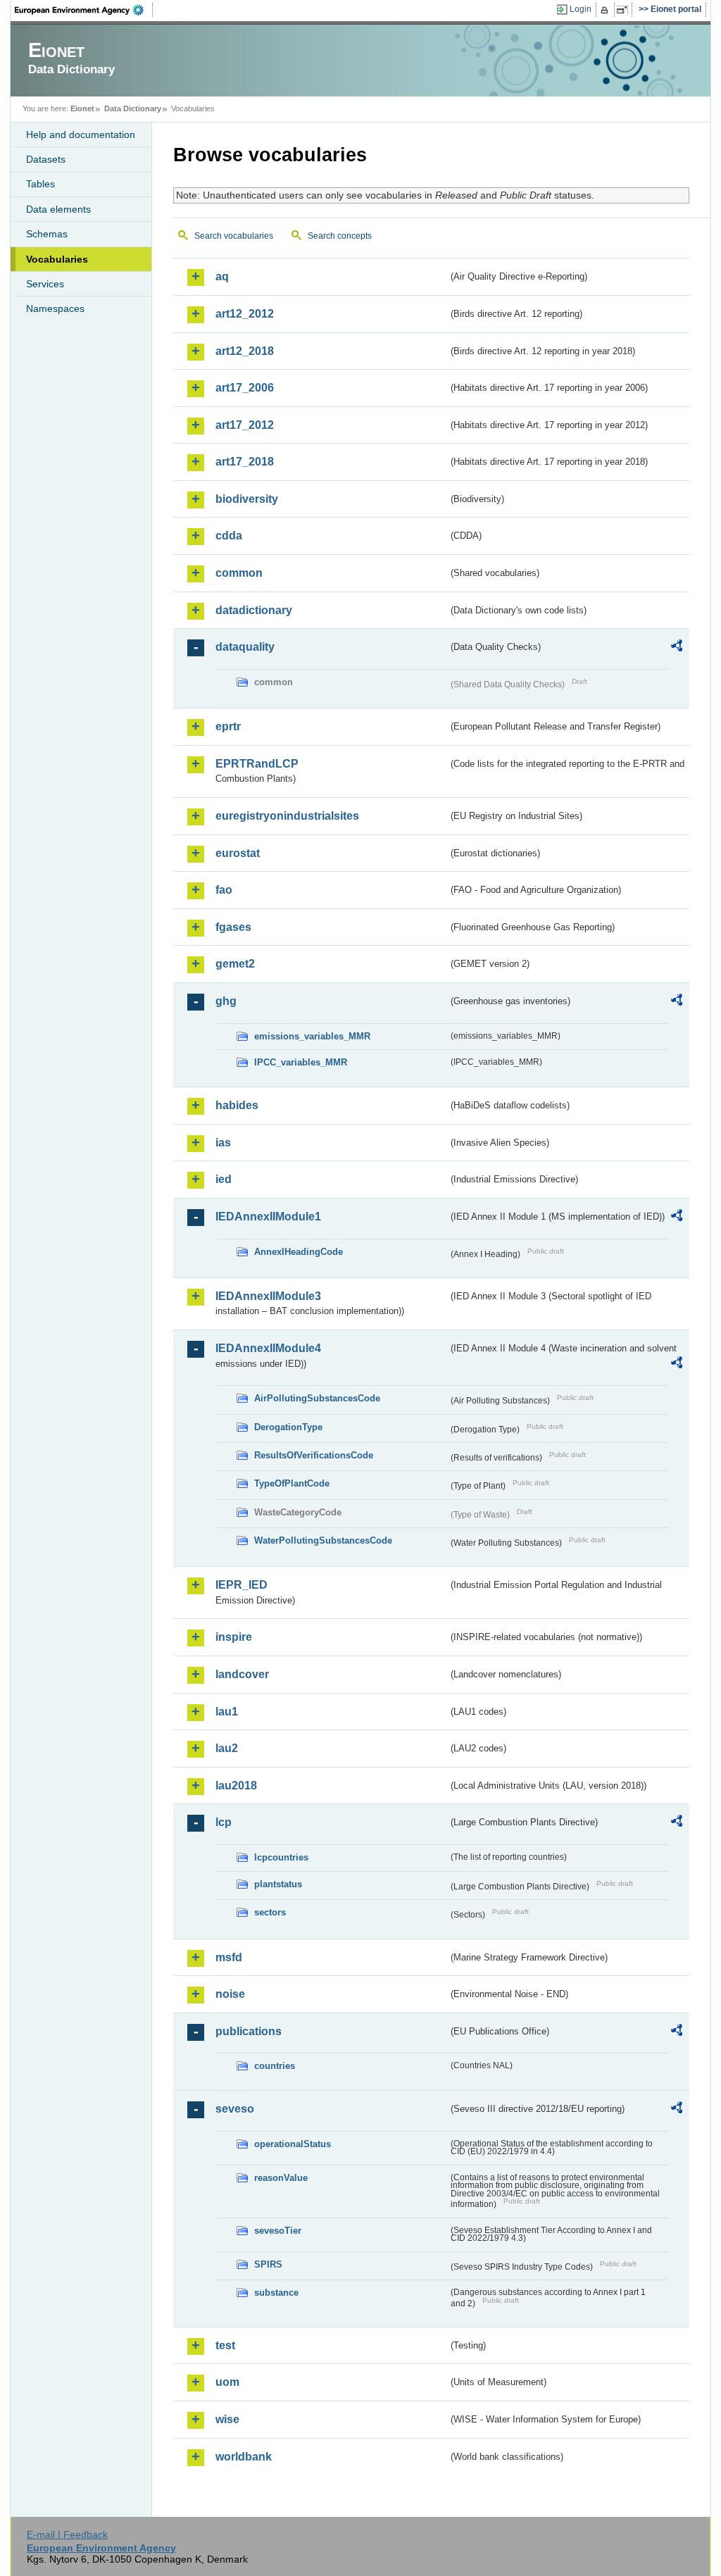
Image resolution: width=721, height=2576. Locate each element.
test (225, 2345)
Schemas (47, 234)
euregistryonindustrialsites (287, 816)
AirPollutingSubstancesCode (317, 1398)
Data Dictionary (133, 108)
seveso (235, 2109)
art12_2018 (245, 351)
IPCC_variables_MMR (301, 1062)
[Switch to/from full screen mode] (625, 10)
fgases (233, 927)
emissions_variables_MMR (312, 1036)
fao (224, 890)
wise (227, 2419)
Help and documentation (81, 135)
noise (230, 1994)
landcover (242, 1674)
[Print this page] (607, 10)
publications (249, 2031)
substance (276, 2293)
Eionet (82, 108)
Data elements (58, 209)
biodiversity (247, 499)
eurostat (238, 853)
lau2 (227, 1748)
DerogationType (288, 1427)
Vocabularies (57, 259)
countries (275, 2066)
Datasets (46, 159)
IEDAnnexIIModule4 (268, 1348)
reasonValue (281, 2178)
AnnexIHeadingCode (299, 1252)
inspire (234, 1637)
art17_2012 (245, 425)
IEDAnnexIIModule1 (268, 1217)
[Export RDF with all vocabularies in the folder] (677, 648)
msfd (229, 1957)
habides (237, 1105)
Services (45, 284)
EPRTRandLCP (257, 764)
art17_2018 (245, 462)
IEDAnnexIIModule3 (268, 1296)
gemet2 (235, 964)
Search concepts (340, 236)
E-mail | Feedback (67, 2534)
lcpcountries (281, 1857)
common (239, 573)
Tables (40, 184)
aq (222, 276)
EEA (84, 10)
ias (223, 1143)
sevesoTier (278, 2231)
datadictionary (254, 610)
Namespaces (55, 308)
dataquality (245, 647)
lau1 (227, 1712)
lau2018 (236, 1786)
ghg (226, 1001)
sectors (270, 1912)
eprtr (228, 726)
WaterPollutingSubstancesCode (323, 1540)
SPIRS (268, 2264)
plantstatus (278, 1884)
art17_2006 (245, 388)
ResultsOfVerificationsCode (314, 1455)
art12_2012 (245, 314)
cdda (229, 536)
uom (227, 2382)
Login (581, 9)
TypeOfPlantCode (292, 1483)
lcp (224, 1822)
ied (224, 1179)
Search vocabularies (234, 236)
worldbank (244, 2457)
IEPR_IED (242, 1585)
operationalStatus (293, 2144)
